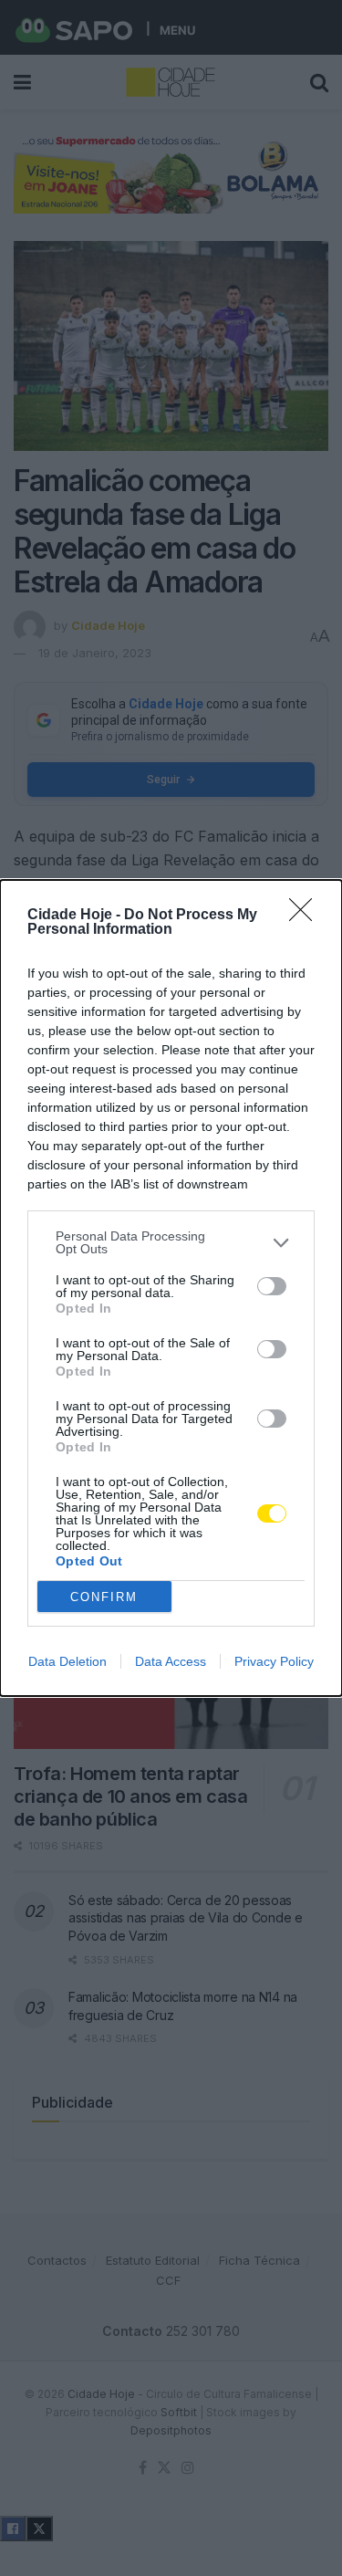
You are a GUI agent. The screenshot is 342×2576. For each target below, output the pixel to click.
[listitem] (171, 1242)
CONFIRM (104, 1597)
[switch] (272, 1286)
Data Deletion (67, 1661)
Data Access (171, 1661)
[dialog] (171, 1288)
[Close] (306, 916)
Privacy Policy (274, 1661)
